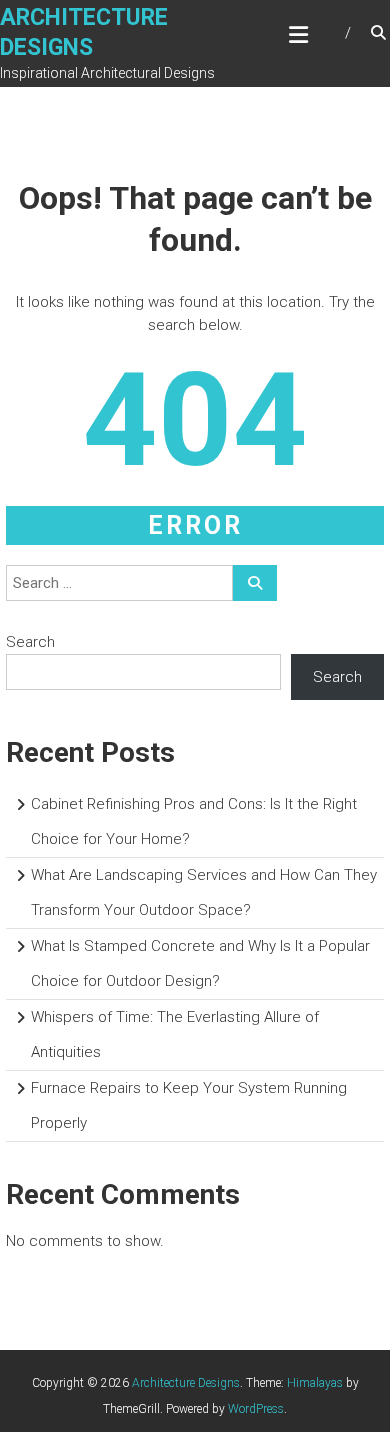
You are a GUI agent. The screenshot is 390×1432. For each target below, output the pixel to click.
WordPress (256, 1409)
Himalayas (315, 1383)
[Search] (255, 583)
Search (30, 642)
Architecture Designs (186, 1383)
